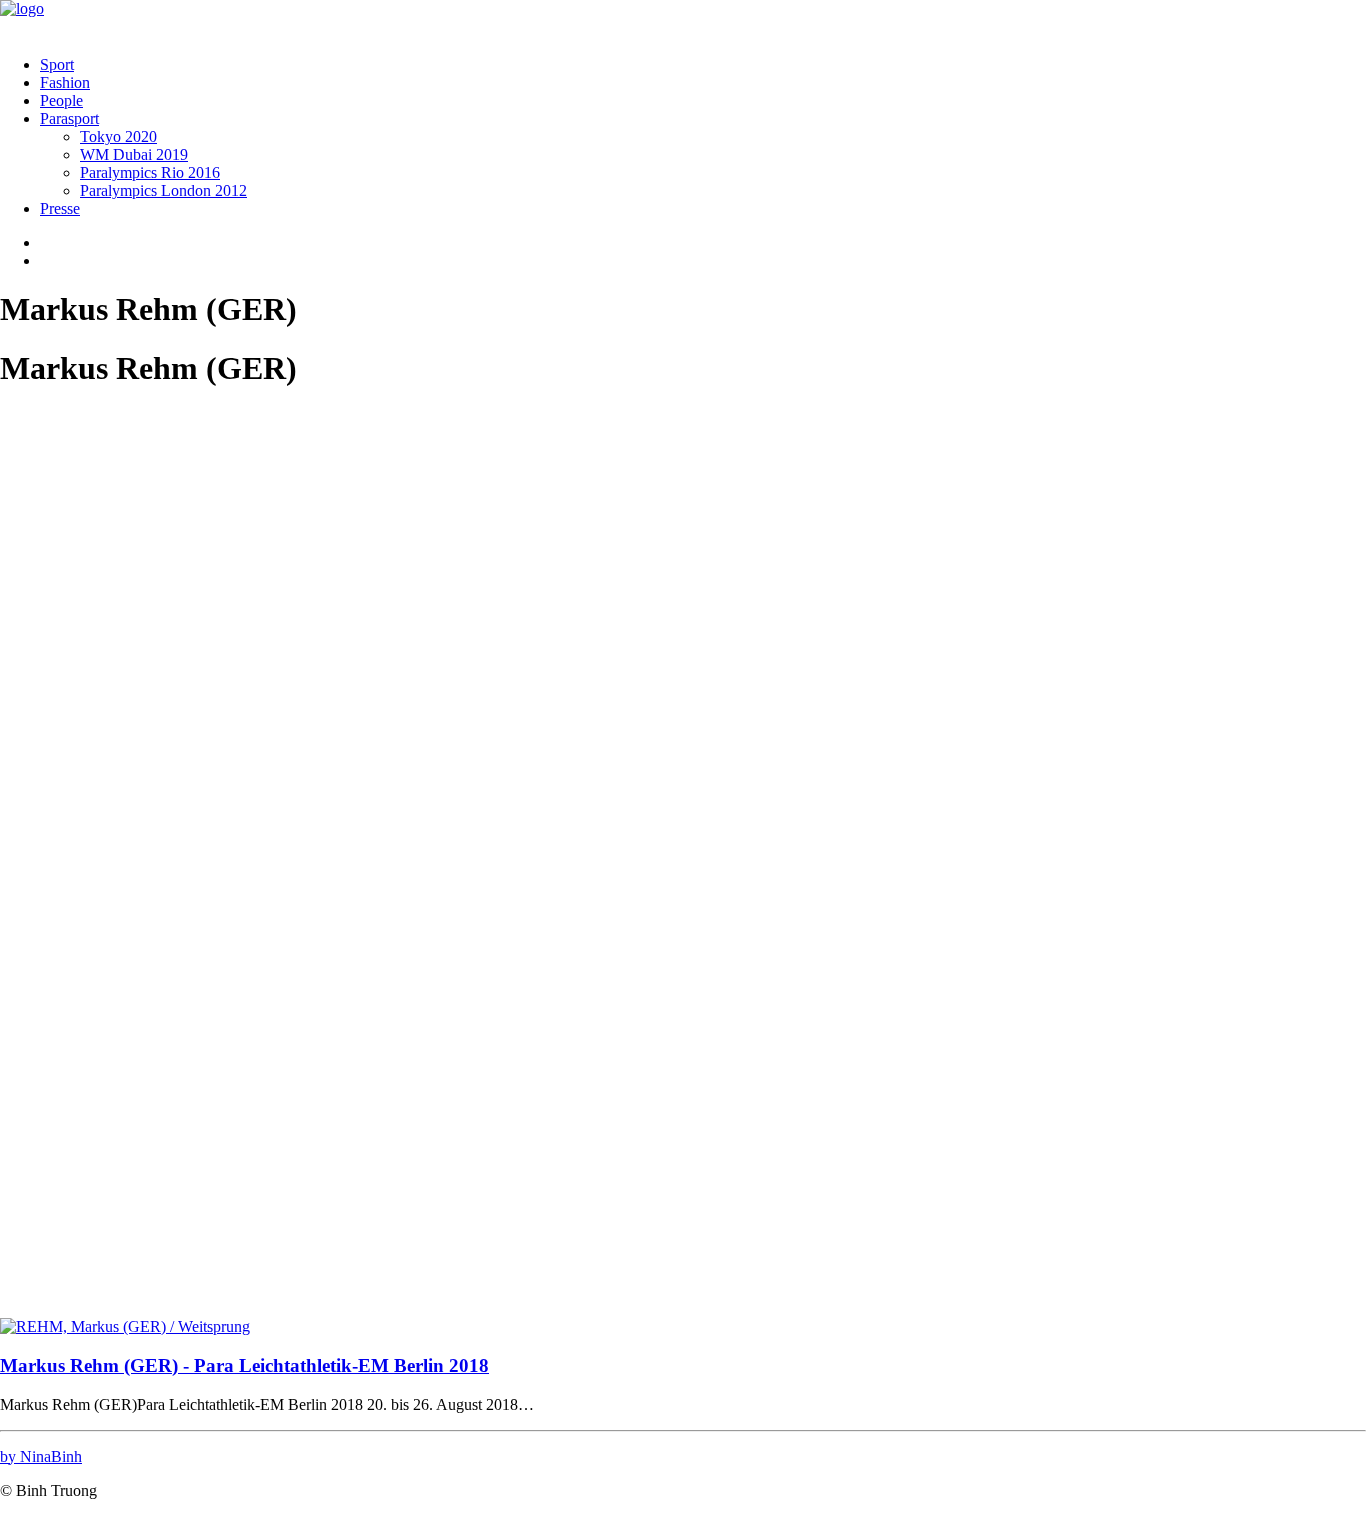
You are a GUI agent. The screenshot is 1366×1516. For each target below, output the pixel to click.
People (61, 100)
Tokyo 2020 (118, 136)
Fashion (65, 82)
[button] (125, 1326)
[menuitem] (703, 65)
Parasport (69, 118)
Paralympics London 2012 (163, 190)
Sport (57, 64)
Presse (60, 208)
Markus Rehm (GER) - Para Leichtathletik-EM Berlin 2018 (244, 1365)
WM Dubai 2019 (134, 154)
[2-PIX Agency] (683, 20)
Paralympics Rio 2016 (150, 172)
